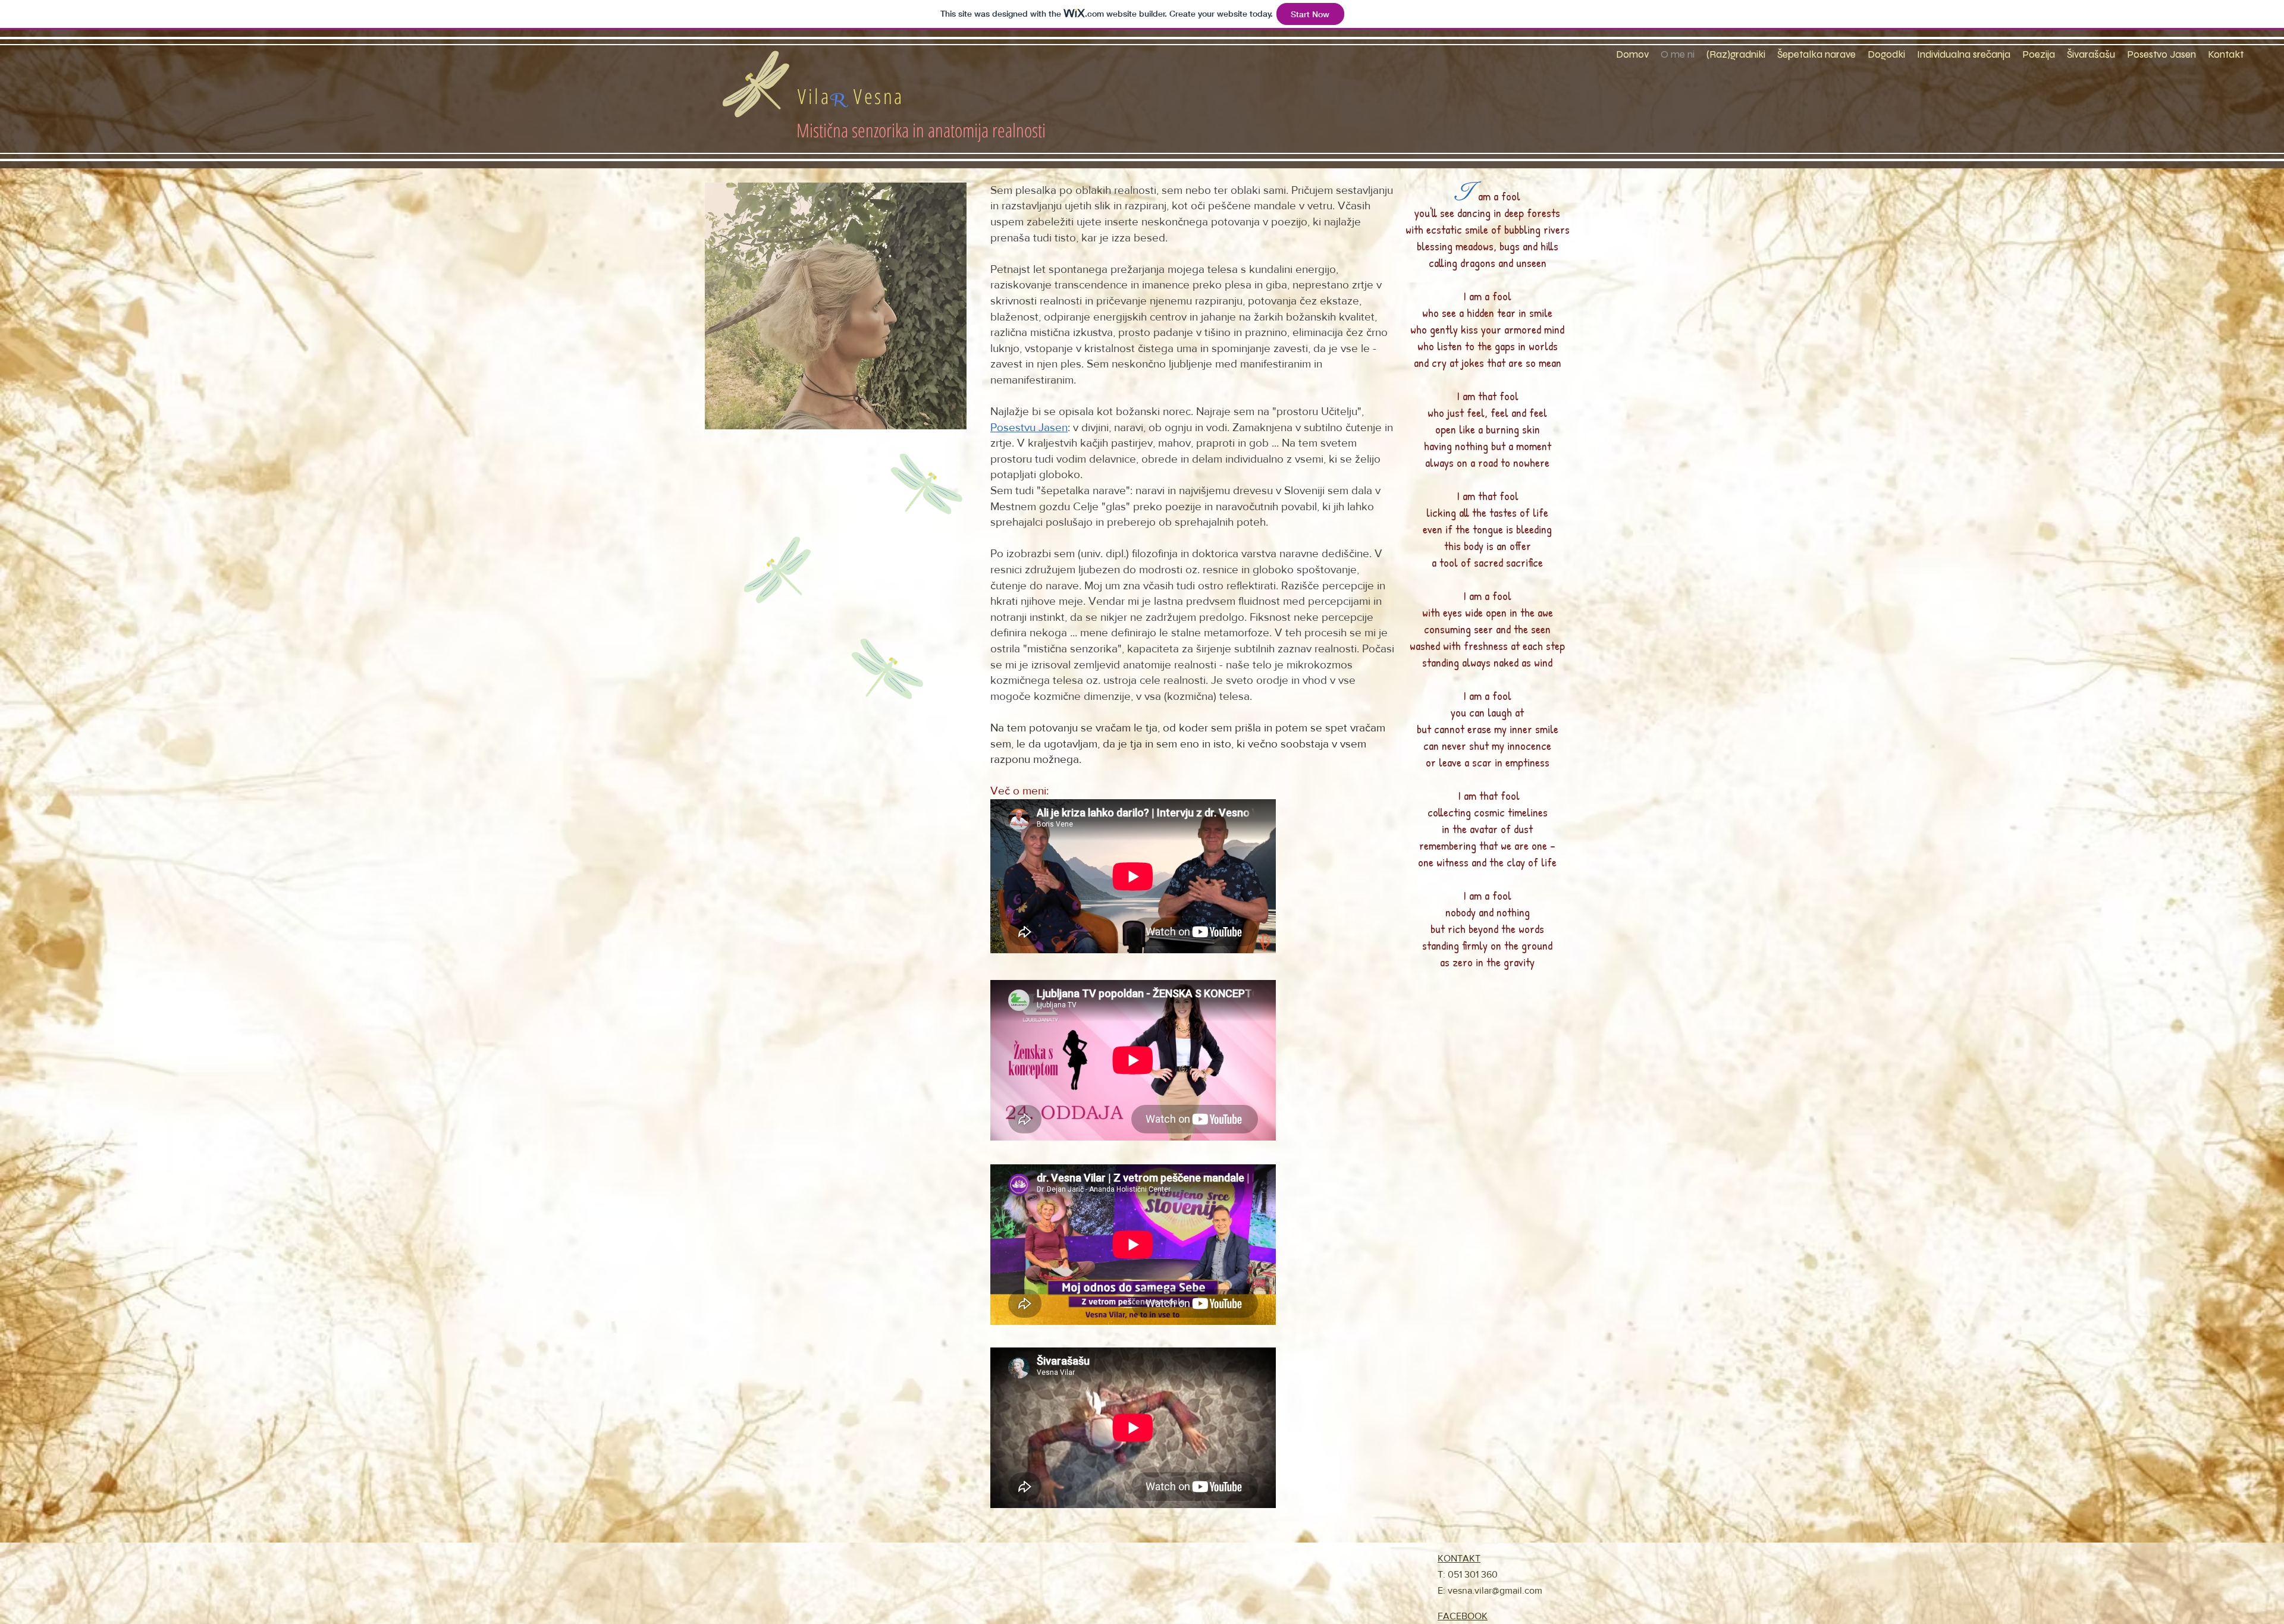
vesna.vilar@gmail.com (1495, 1590)
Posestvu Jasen (1029, 427)
